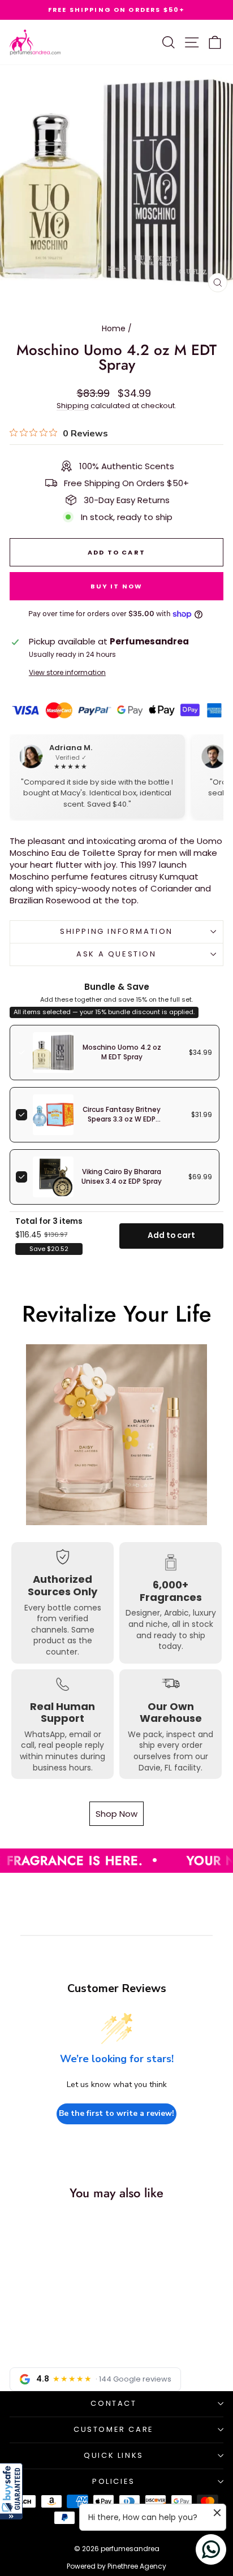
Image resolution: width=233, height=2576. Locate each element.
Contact (113, 2403)
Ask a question (116, 954)
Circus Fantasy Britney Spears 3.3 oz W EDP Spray (122, 1119)
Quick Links (114, 2455)
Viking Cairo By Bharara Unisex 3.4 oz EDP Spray (122, 1177)
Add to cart (171, 1235)
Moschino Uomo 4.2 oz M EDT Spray (122, 1052)
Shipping (73, 406)
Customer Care (114, 2429)
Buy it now (117, 586)
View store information (67, 673)
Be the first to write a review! (116, 2113)
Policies (114, 2481)
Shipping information (116, 931)
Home (114, 328)
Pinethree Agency (137, 2566)
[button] (11, 2491)
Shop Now (116, 1814)
